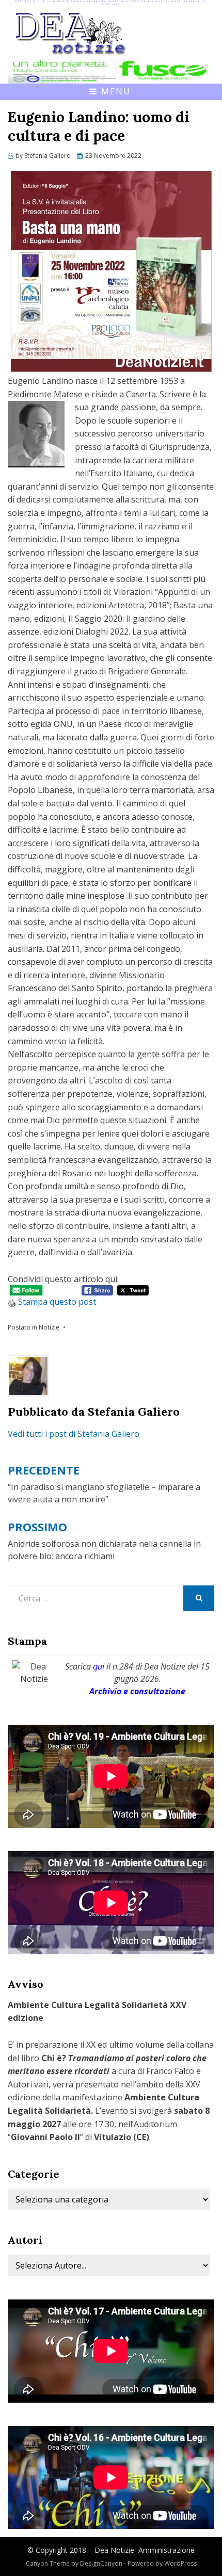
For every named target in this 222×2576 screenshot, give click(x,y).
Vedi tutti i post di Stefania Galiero (74, 1434)
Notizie (49, 1327)
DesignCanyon (101, 2563)
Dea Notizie (114, 2550)
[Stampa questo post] (12, 1302)
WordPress (180, 2563)
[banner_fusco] (111, 70)
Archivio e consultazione (137, 1691)
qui (99, 1666)
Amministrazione (166, 2550)
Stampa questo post (57, 1302)
